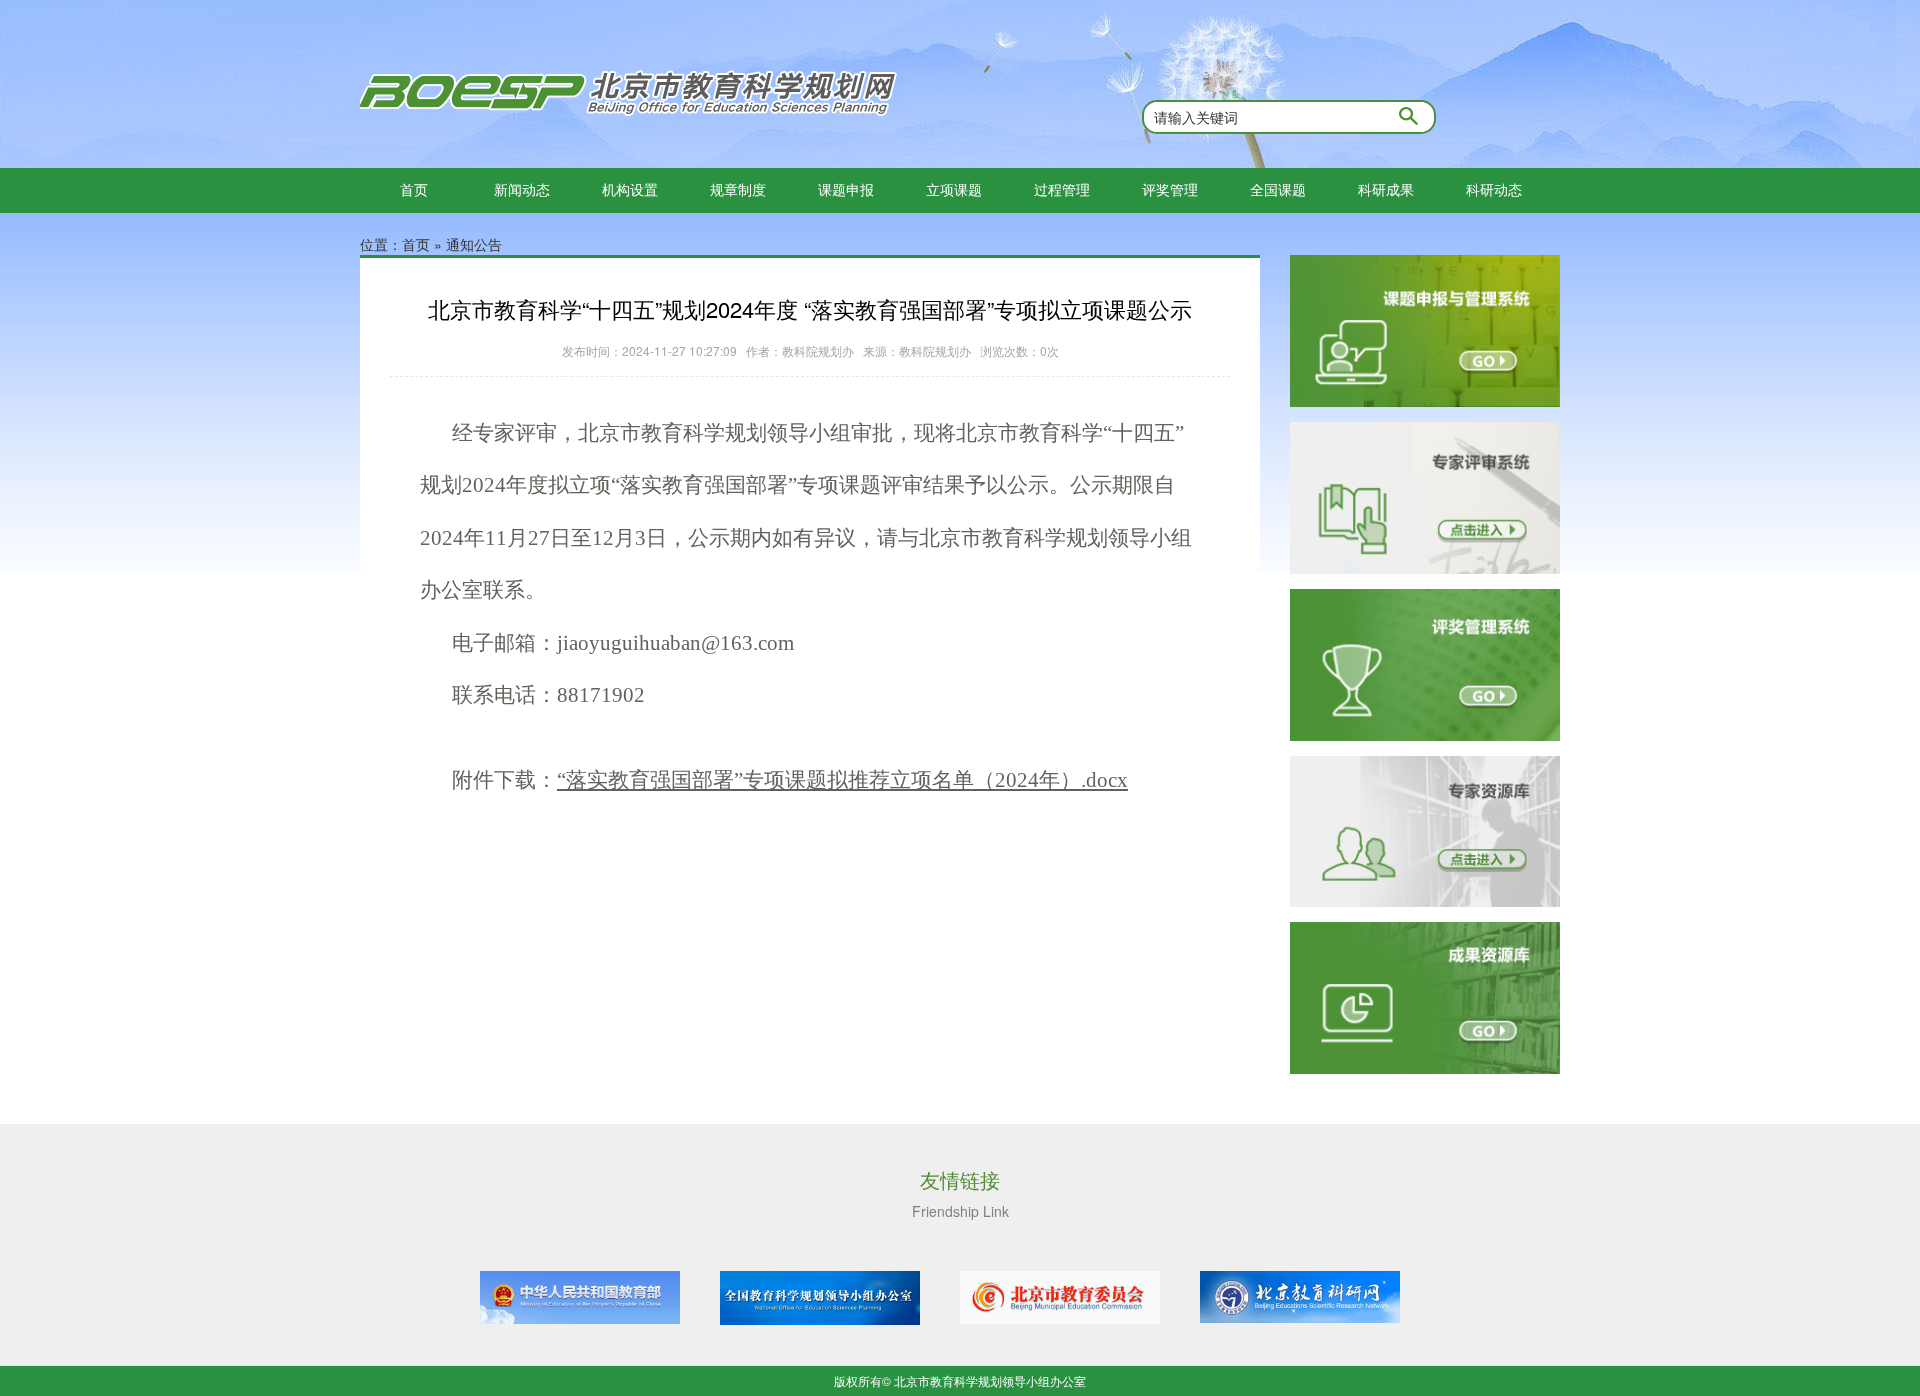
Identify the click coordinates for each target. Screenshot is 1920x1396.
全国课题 (1278, 189)
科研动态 (1494, 189)
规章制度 (738, 189)
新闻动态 (522, 189)
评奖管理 (1170, 189)
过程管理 (1062, 189)
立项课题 (954, 189)
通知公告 (474, 244)
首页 (414, 189)
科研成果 (1386, 189)
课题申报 (846, 189)
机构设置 (630, 189)
